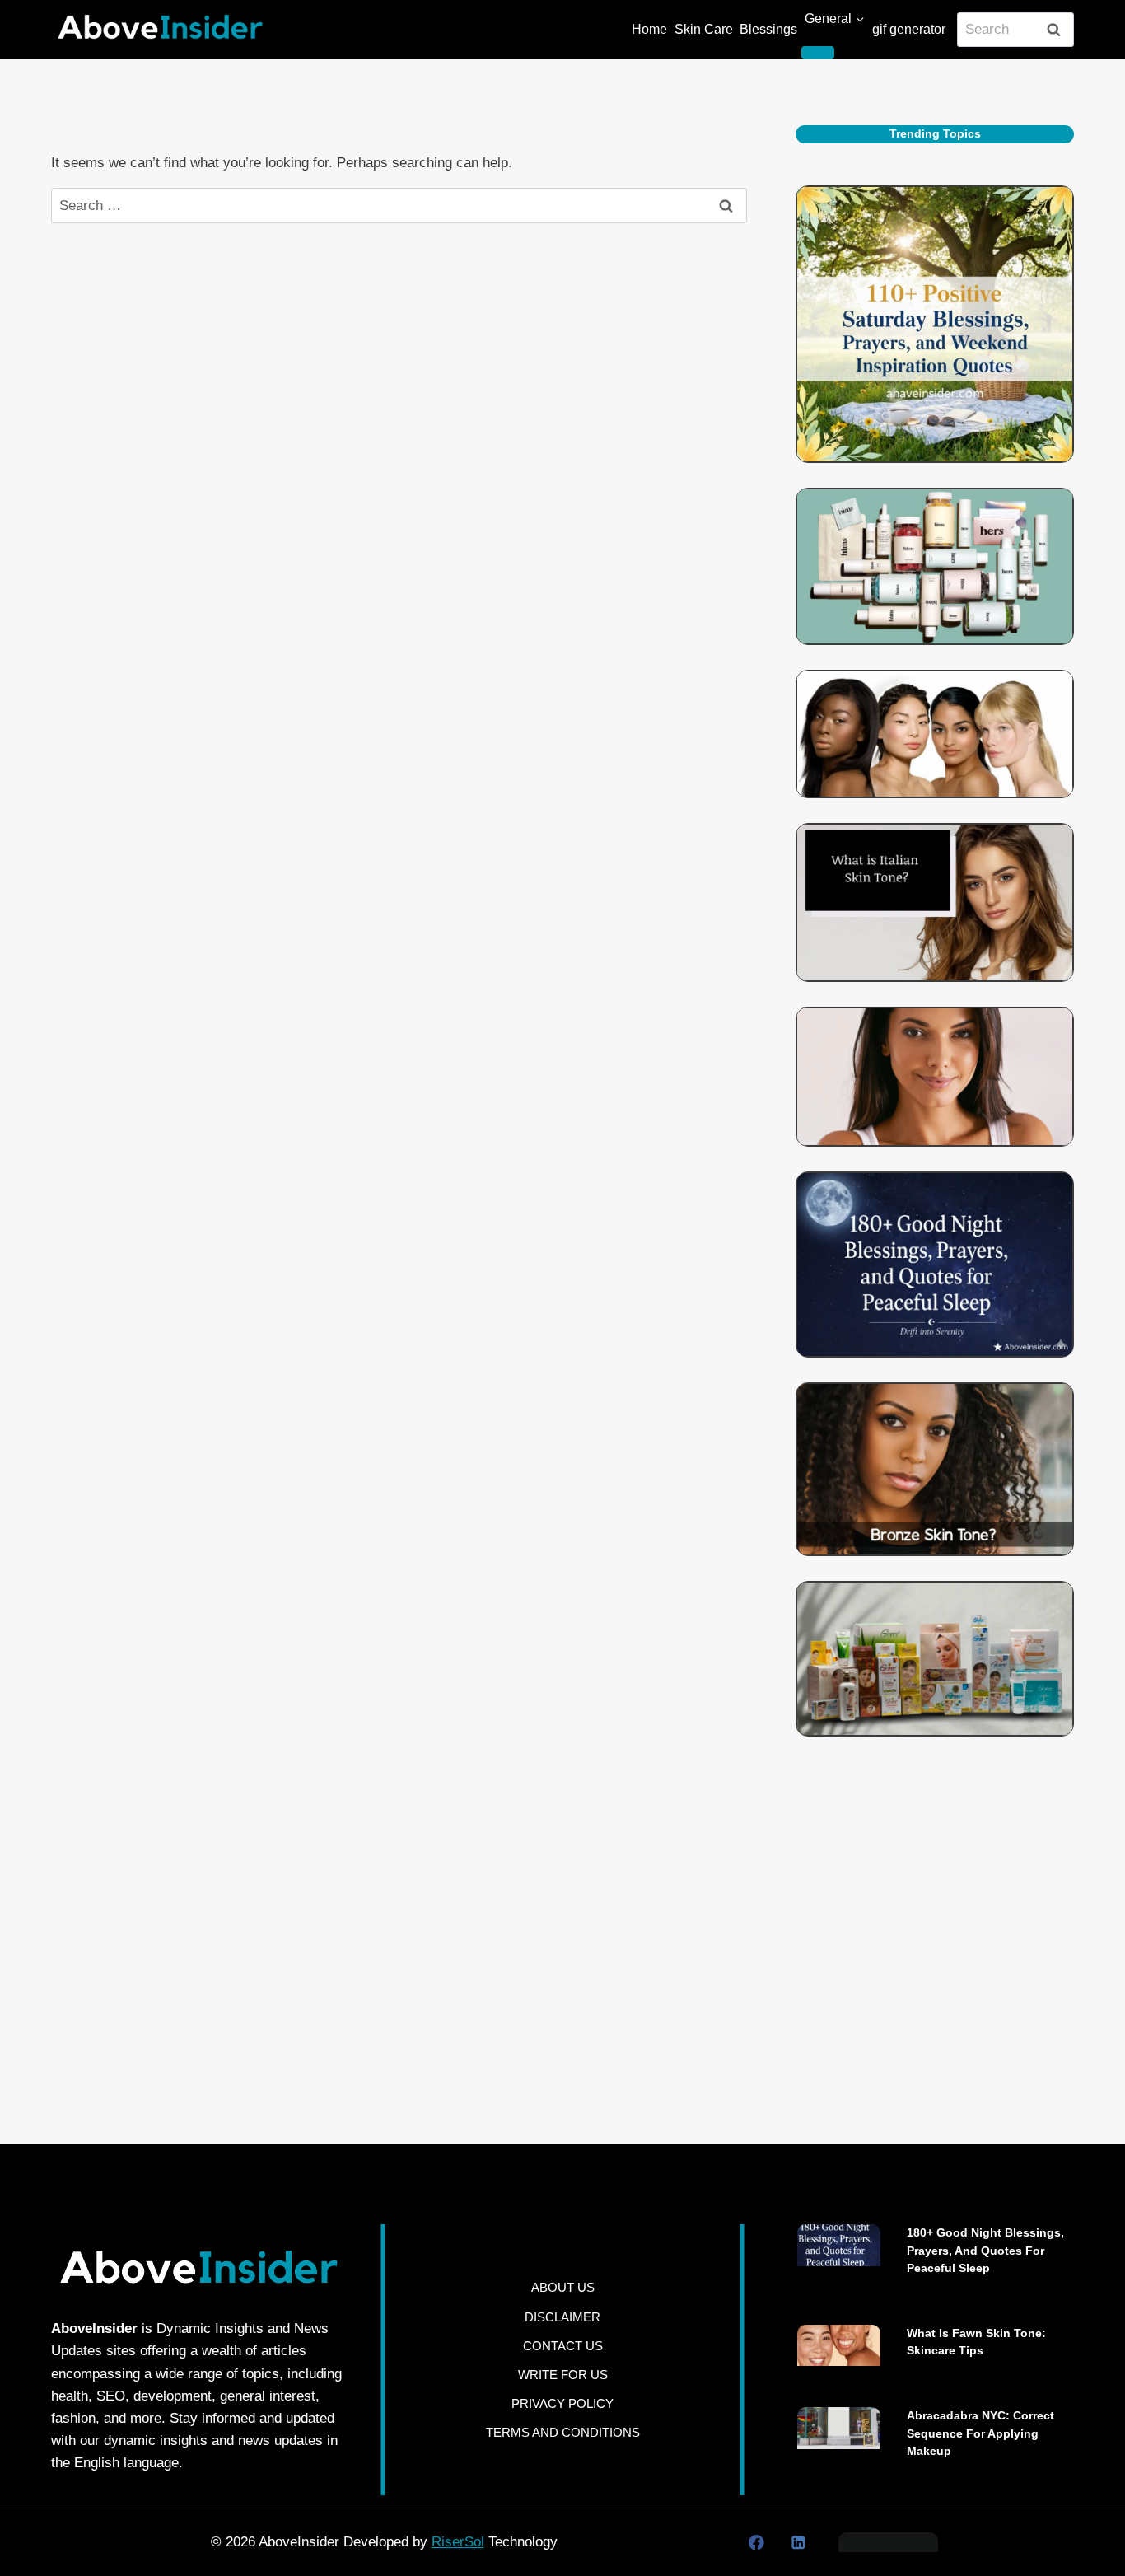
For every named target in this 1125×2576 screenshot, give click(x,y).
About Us (563, 2287)
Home (649, 29)
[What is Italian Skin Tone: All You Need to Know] (935, 902)
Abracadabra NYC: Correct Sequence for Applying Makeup (980, 2433)
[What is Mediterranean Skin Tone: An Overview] (935, 1077)
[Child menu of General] (818, 53)
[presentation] (839, 2245)
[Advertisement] (935, 1919)
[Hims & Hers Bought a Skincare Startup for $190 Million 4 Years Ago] (935, 566)
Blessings (768, 29)
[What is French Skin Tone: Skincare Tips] (935, 734)
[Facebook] (756, 2542)
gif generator (909, 29)
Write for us (563, 2375)
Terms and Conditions (563, 2432)
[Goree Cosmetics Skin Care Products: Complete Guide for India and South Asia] (935, 1659)
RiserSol (458, 2542)
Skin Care (704, 29)
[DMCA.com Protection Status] (888, 2542)
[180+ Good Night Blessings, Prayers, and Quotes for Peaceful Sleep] (935, 1265)
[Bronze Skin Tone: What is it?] (935, 1470)
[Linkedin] (798, 2542)
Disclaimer (562, 2317)
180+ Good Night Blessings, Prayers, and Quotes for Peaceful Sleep (985, 2250)
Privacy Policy (562, 2403)
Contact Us (563, 2346)
